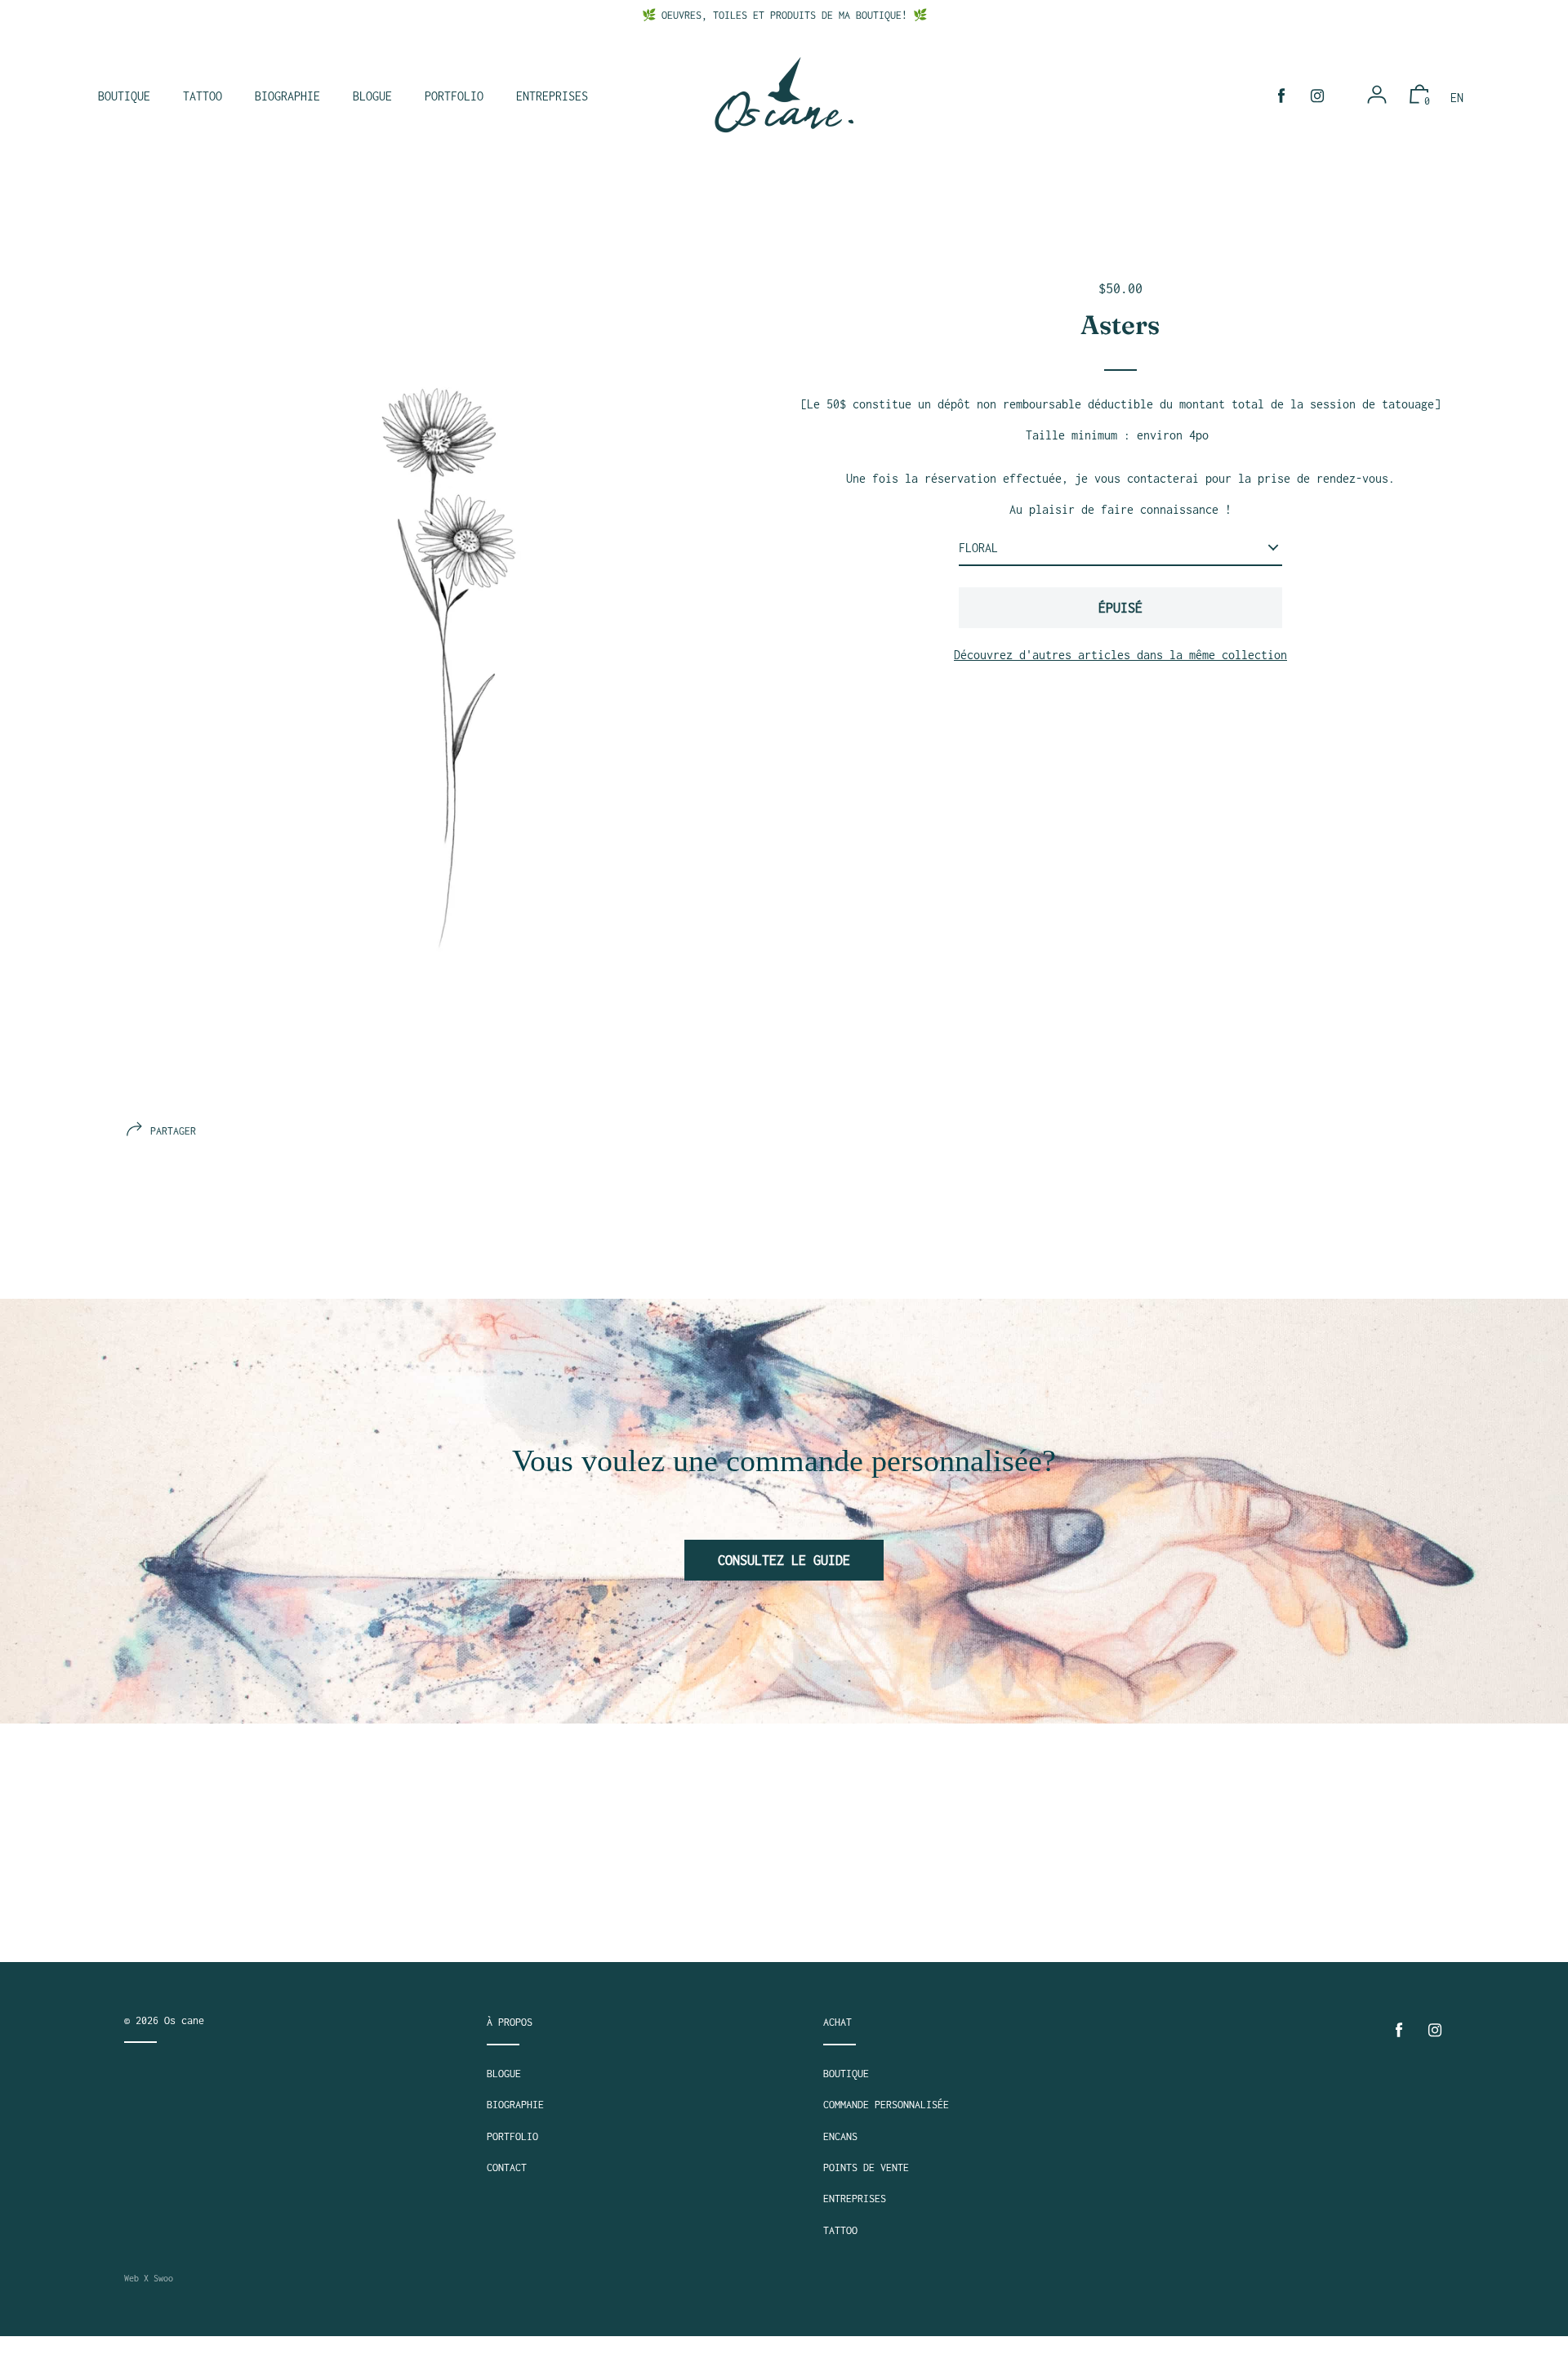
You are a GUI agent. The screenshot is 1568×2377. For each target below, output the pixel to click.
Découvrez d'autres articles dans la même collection (1120, 655)
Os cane (184, 2020)
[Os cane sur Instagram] (1317, 96)
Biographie (515, 2105)
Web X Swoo (149, 2278)
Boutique (846, 2074)
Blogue (504, 2074)
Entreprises (855, 2199)
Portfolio (512, 2136)
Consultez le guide (784, 1560)
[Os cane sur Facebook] (1281, 96)
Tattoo (840, 2230)
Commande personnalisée (886, 2105)
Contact (507, 2167)
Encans (840, 2136)
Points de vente (866, 2167)
